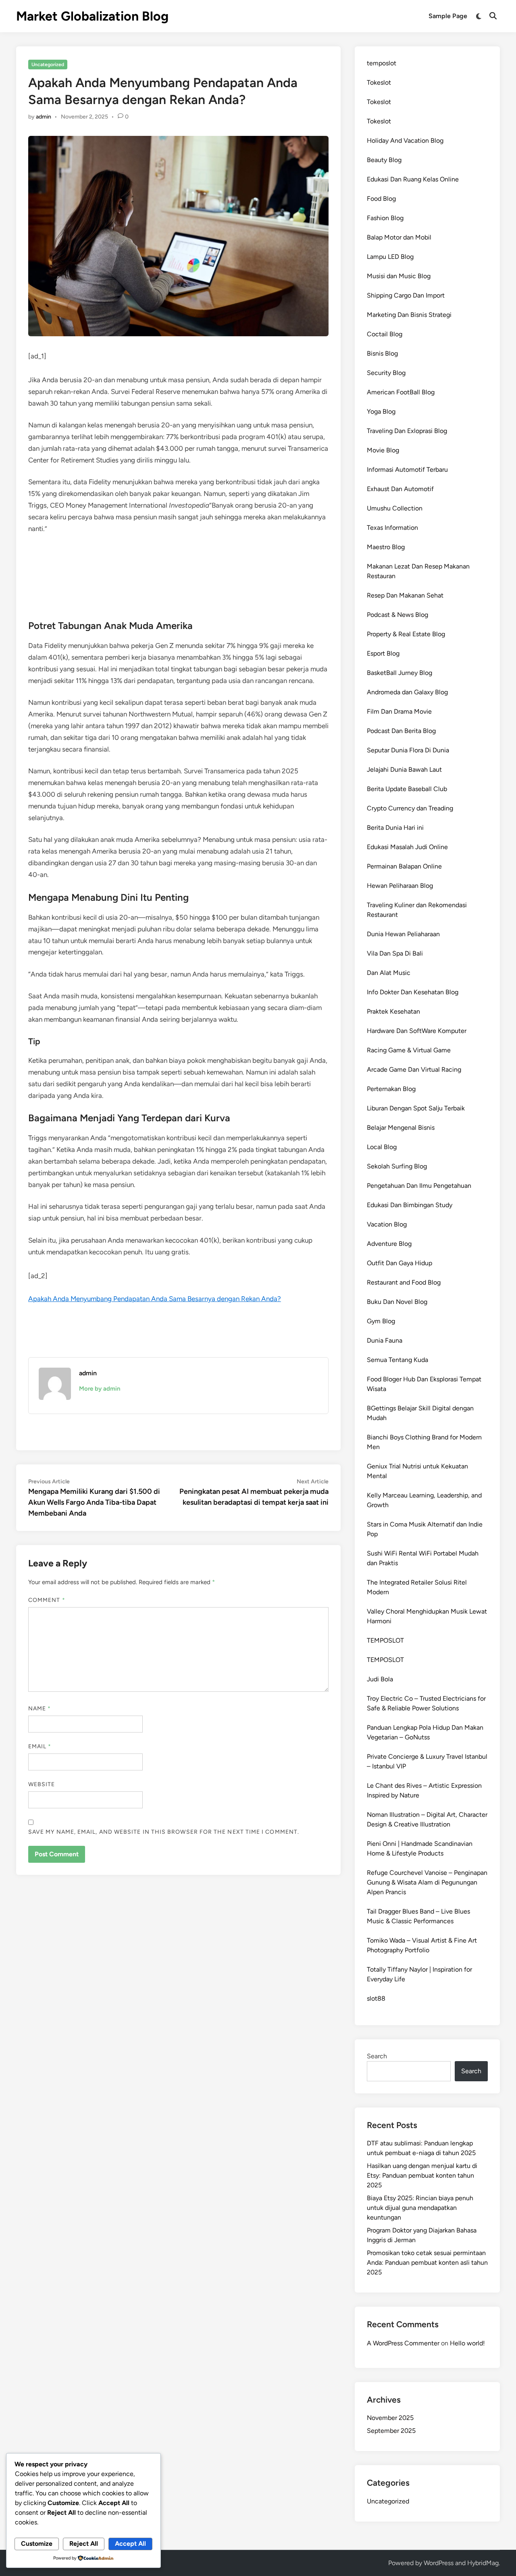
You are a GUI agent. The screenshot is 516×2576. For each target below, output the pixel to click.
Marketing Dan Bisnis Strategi (409, 315)
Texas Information (392, 528)
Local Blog (382, 1147)
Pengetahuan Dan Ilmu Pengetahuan (419, 1186)
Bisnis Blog (382, 353)
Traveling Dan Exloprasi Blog (407, 431)
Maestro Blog (386, 547)
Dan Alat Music (389, 973)
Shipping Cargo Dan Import (406, 295)
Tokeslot (379, 82)
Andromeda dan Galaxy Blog (407, 692)
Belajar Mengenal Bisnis (401, 1128)
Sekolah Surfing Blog (397, 1166)
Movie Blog (383, 450)
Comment (47, 1600)
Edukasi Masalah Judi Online (407, 847)
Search (377, 2056)
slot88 (376, 1998)
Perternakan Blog (391, 1089)
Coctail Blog (385, 334)
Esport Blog (383, 653)
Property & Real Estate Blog (406, 634)
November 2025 (390, 2418)
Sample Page (448, 16)
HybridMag (483, 2563)
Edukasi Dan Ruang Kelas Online (413, 179)
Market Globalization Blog (92, 16)
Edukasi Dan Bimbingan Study (410, 1205)
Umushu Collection (395, 508)
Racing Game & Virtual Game (409, 1050)
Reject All (84, 2544)
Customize (37, 2544)
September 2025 (391, 2431)
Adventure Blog (389, 1244)
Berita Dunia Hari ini (395, 828)
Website (42, 1784)
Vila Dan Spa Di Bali (395, 953)
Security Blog (386, 373)
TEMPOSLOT (385, 1640)
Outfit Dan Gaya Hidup (399, 1263)
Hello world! (467, 2343)
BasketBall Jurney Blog (399, 673)
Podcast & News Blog (397, 615)
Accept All (130, 2544)
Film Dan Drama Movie (399, 711)
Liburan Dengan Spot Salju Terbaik (416, 1108)
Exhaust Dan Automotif (400, 489)
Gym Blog (381, 1321)
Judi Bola (380, 1679)
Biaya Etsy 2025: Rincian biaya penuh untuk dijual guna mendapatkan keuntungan (420, 2208)
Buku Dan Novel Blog (397, 1302)
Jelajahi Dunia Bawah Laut (404, 769)
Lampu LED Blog (390, 257)
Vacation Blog (387, 1224)
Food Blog (381, 199)
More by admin (100, 1389)
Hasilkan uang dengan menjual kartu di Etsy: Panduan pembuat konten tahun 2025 (422, 2175)
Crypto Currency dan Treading (410, 808)
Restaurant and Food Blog (404, 1282)
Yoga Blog (381, 411)
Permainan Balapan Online (404, 866)
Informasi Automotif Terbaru (407, 470)
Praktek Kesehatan (393, 1011)
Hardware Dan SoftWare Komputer (417, 1031)
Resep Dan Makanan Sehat (405, 595)
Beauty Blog (384, 160)
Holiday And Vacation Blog (405, 141)
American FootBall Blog (401, 392)
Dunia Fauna (385, 1340)
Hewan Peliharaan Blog (400, 886)
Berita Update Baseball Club (407, 789)
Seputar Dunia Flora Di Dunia (408, 750)
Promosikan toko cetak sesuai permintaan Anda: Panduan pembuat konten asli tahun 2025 (427, 2263)
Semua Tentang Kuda (397, 1360)
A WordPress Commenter (403, 2343)
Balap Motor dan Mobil (399, 237)
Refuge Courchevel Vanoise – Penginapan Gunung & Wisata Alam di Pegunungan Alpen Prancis (427, 1882)
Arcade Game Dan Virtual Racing (414, 1069)
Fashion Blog (385, 218)
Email (40, 1746)
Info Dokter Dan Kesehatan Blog (413, 992)
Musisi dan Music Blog (399, 276)
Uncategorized (48, 65)
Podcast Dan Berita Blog (401, 731)
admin (44, 117)
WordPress (439, 2563)
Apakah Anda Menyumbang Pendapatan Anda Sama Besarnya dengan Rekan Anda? (155, 1299)
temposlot (382, 63)
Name (40, 1709)
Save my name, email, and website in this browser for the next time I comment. (164, 1832)
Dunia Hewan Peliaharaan (403, 934)
